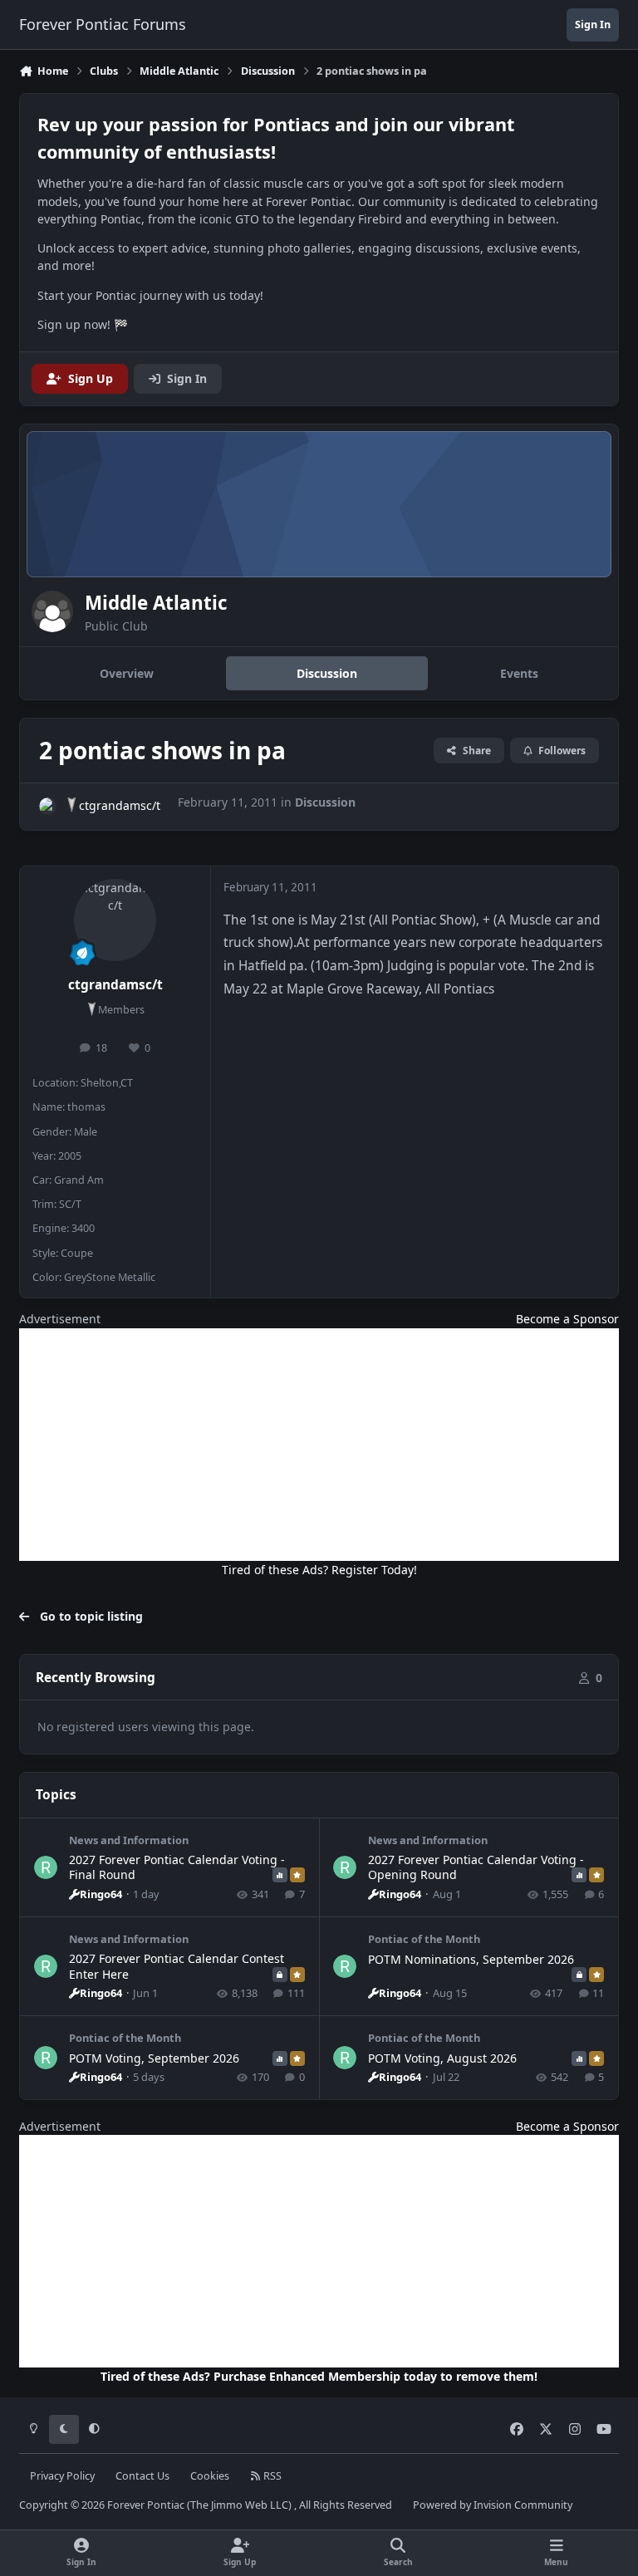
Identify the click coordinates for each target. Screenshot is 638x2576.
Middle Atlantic (156, 603)
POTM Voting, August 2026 (442, 2058)
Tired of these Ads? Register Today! (319, 1570)
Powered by (493, 2505)
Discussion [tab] (327, 673)
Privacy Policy (62, 2476)
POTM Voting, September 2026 (154, 2058)
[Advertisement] (319, 1445)
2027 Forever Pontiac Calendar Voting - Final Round (177, 1867)
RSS (271, 2476)
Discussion (325, 802)
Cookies (210, 2476)
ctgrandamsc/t (120, 805)
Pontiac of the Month (424, 1939)
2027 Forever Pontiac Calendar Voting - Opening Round (476, 1867)
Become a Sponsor (567, 1319)
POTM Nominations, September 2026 (471, 1959)
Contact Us (142, 2476)
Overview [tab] (127, 673)
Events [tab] (519, 673)
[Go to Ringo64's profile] (46, 1867)
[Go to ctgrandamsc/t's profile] (48, 806)
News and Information (129, 1840)
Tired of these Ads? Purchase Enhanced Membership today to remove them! (319, 2376)
